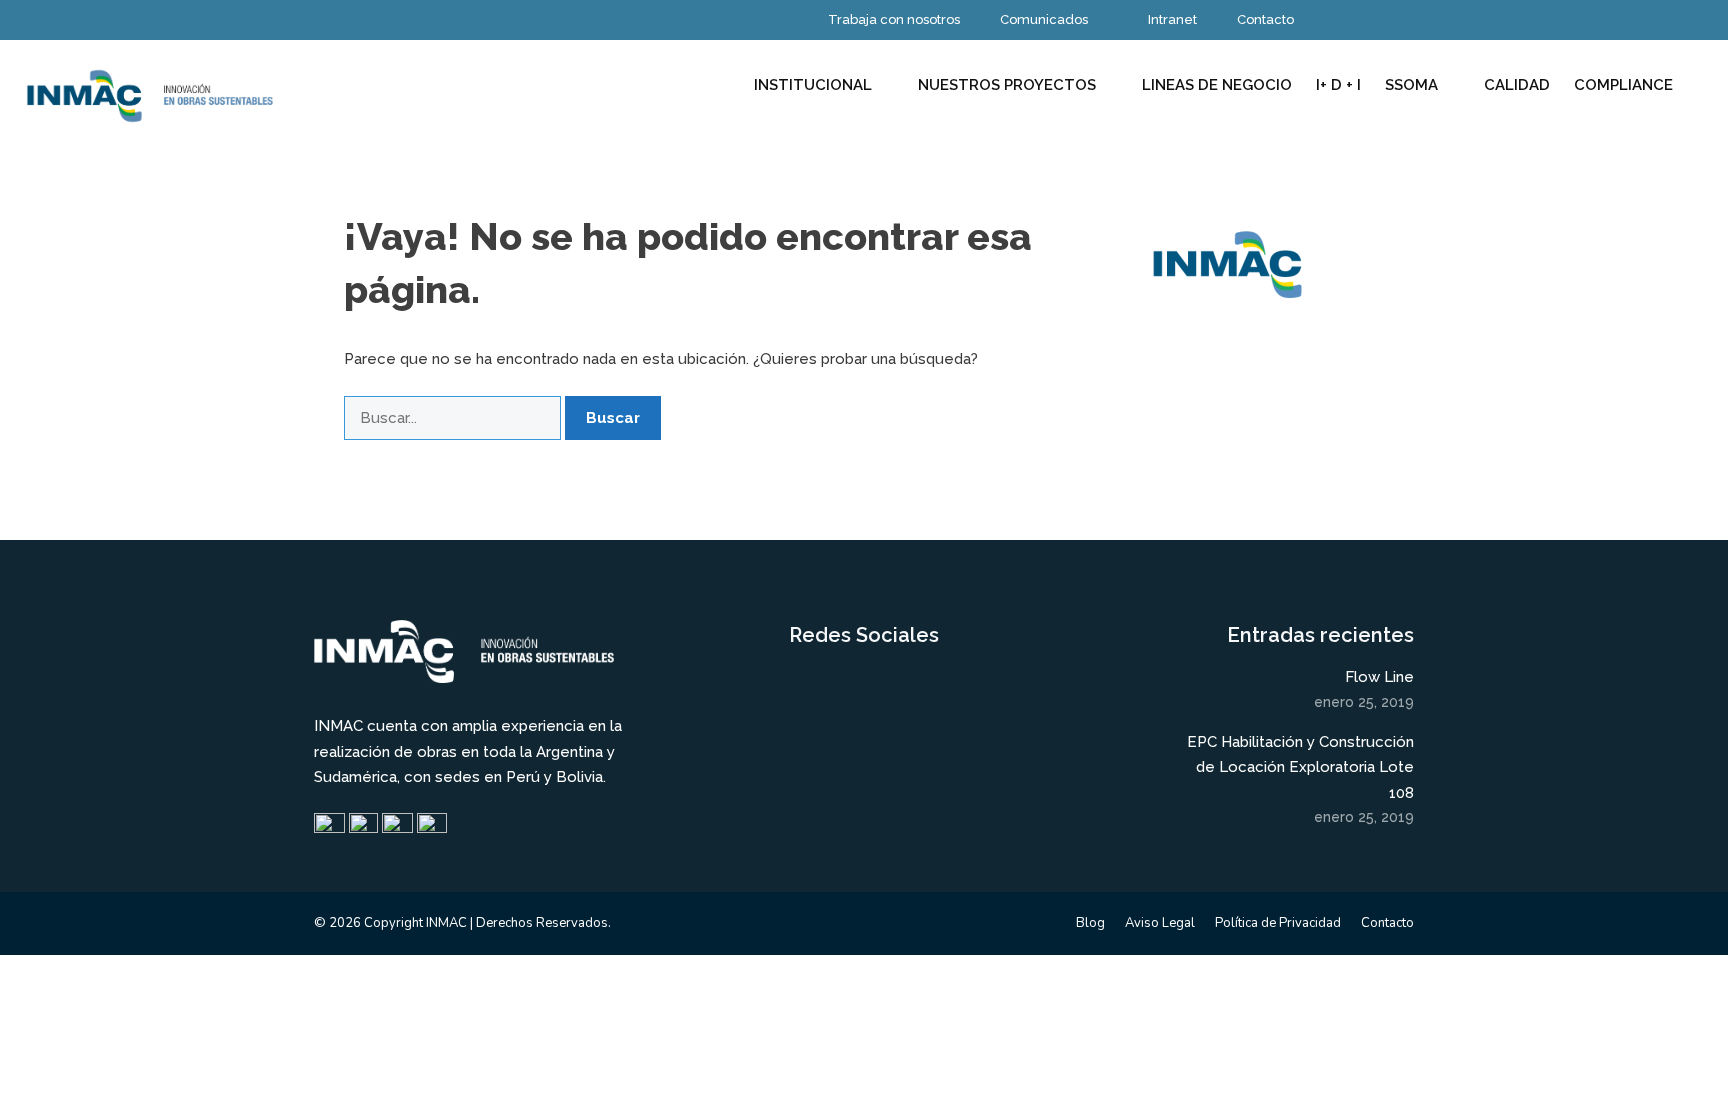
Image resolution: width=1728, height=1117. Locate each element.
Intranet (1172, 19)
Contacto (1265, 19)
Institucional (813, 85)
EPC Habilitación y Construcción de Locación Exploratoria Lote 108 (1300, 767)
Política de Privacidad (1278, 923)
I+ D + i (1338, 85)
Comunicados (1044, 19)
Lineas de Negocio (1217, 85)
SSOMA (1411, 85)
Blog (1090, 923)
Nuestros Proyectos (1007, 85)
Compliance (1623, 85)
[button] (1706, 85)
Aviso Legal (1160, 923)
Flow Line (1379, 677)
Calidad (1517, 85)
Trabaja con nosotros (894, 19)
